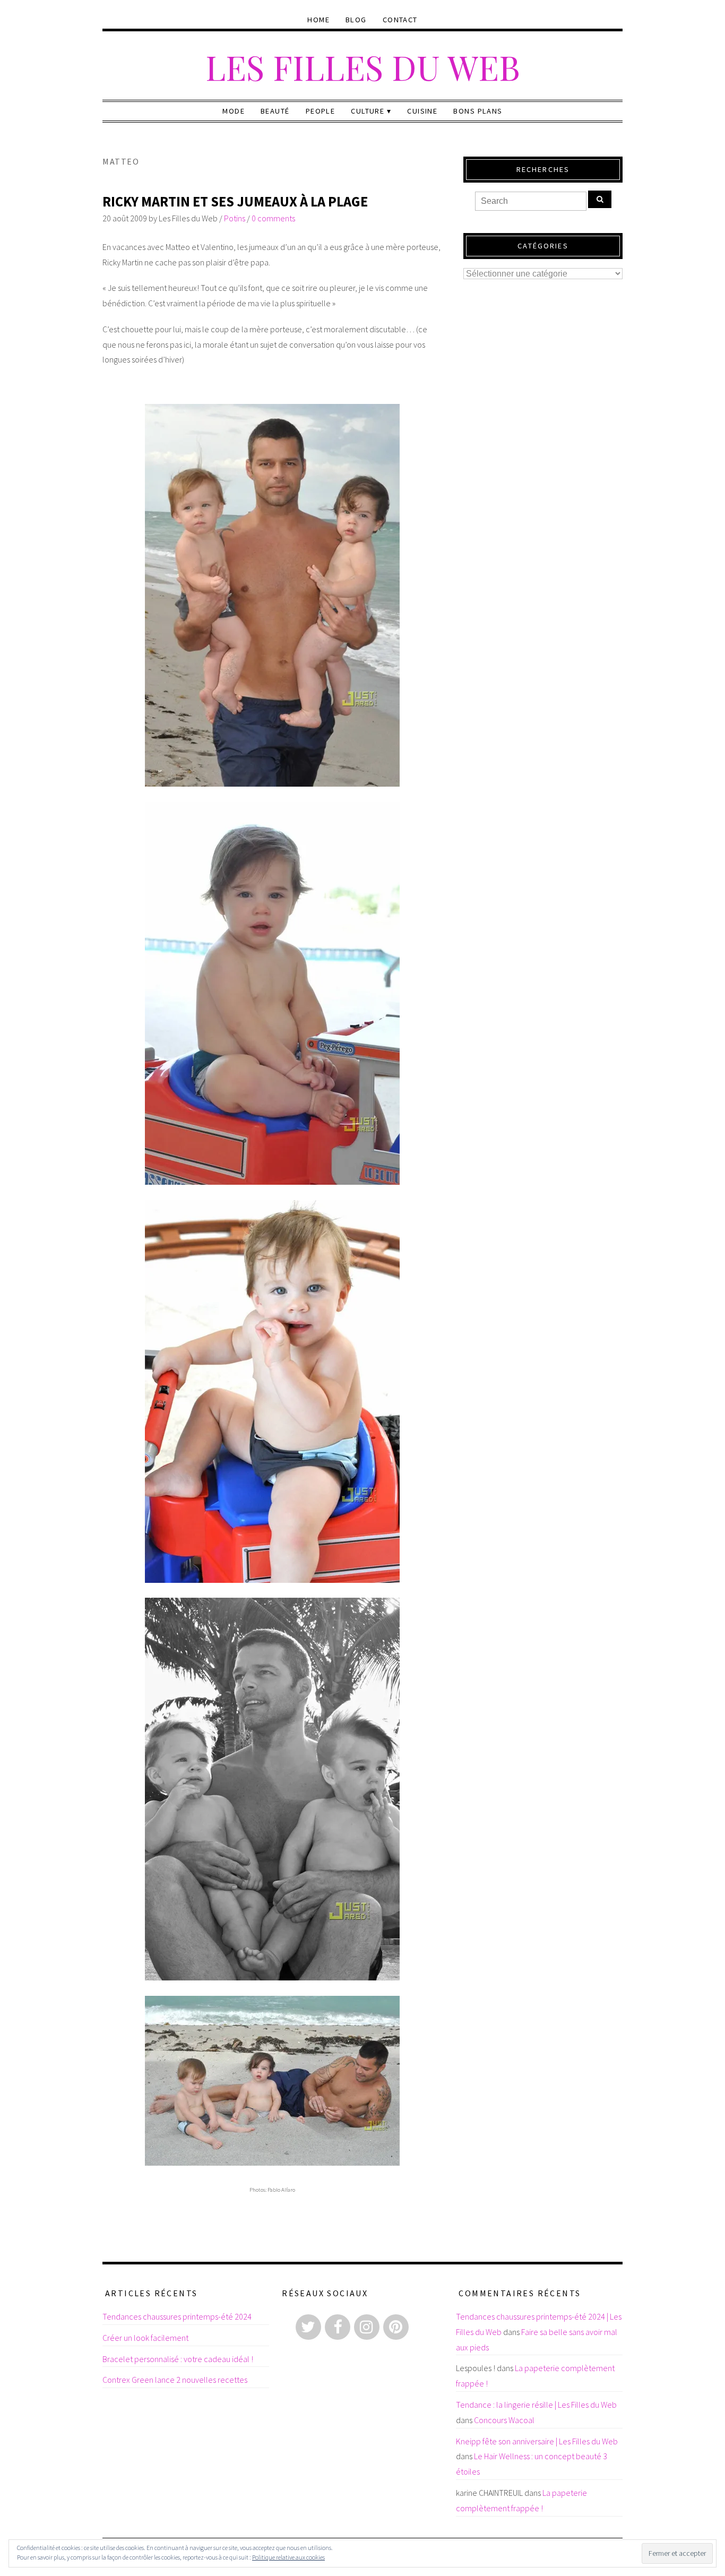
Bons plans (478, 111)
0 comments (273, 218)
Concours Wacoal (504, 2420)
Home (318, 20)
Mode (234, 111)
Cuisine (422, 111)
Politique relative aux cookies (288, 2557)
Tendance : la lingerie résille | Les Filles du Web (536, 2405)
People (321, 111)
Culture (368, 111)
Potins (235, 218)
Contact (400, 20)
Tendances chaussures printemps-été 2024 (177, 2316)
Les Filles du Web (363, 67)
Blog (356, 20)
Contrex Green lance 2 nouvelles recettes (175, 2380)
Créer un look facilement (145, 2338)
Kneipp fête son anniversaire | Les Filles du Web (537, 2441)
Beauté (275, 111)
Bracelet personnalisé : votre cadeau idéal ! (178, 2359)
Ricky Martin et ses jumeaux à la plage (235, 201)
